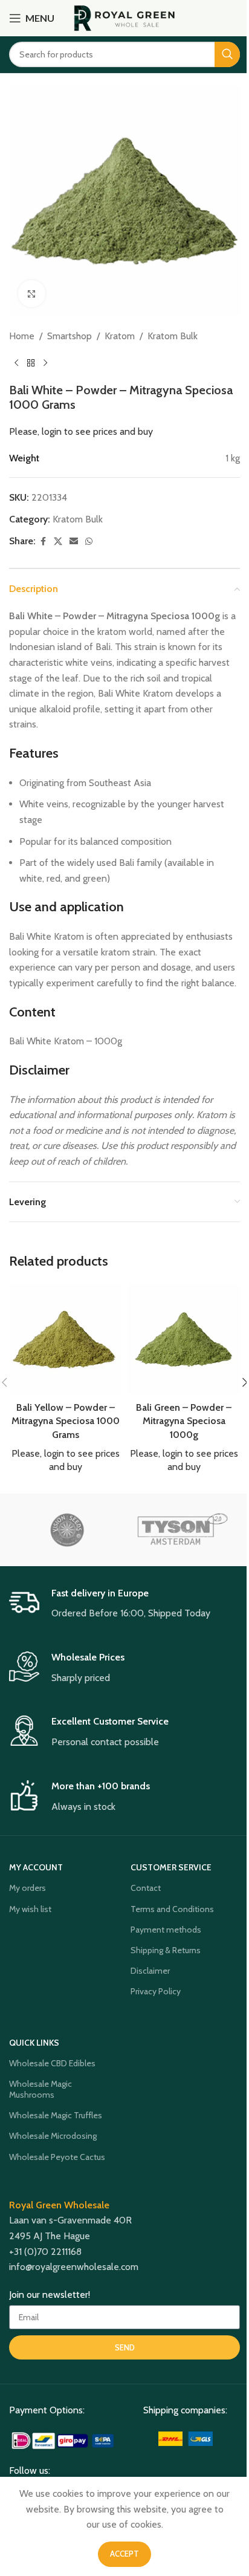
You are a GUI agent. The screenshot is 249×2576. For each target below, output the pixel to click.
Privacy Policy (156, 1991)
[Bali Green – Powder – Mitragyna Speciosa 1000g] (184, 1339)
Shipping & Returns (166, 1950)
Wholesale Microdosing (53, 2136)
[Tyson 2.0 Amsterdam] (182, 1530)
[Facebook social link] (43, 542)
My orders (27, 1888)
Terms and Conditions (172, 1909)
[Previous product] (16, 363)
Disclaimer (150, 1971)
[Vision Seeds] (67, 1530)
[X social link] (58, 542)
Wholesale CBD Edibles (52, 2063)
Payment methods (166, 1930)
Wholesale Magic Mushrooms (40, 2089)
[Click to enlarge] (32, 294)
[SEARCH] (227, 54)
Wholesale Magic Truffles (56, 2115)
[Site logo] (125, 17)
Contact (146, 1888)
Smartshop (70, 336)
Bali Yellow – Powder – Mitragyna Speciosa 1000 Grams (66, 1421)
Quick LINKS (34, 2043)
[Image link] (64, 2440)
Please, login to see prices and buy (81, 431)
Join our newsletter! (50, 2295)
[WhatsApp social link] (89, 542)
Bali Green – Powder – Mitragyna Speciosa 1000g (184, 1421)
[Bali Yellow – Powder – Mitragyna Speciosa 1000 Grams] (65, 1339)
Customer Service (171, 1867)
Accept (124, 2554)
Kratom (120, 336)
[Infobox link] (124, 1604)
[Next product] (45, 363)
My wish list (30, 1909)
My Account (36, 1867)
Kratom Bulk (173, 336)
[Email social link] (74, 542)
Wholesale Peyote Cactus (57, 2157)
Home (22, 336)
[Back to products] (31, 363)
